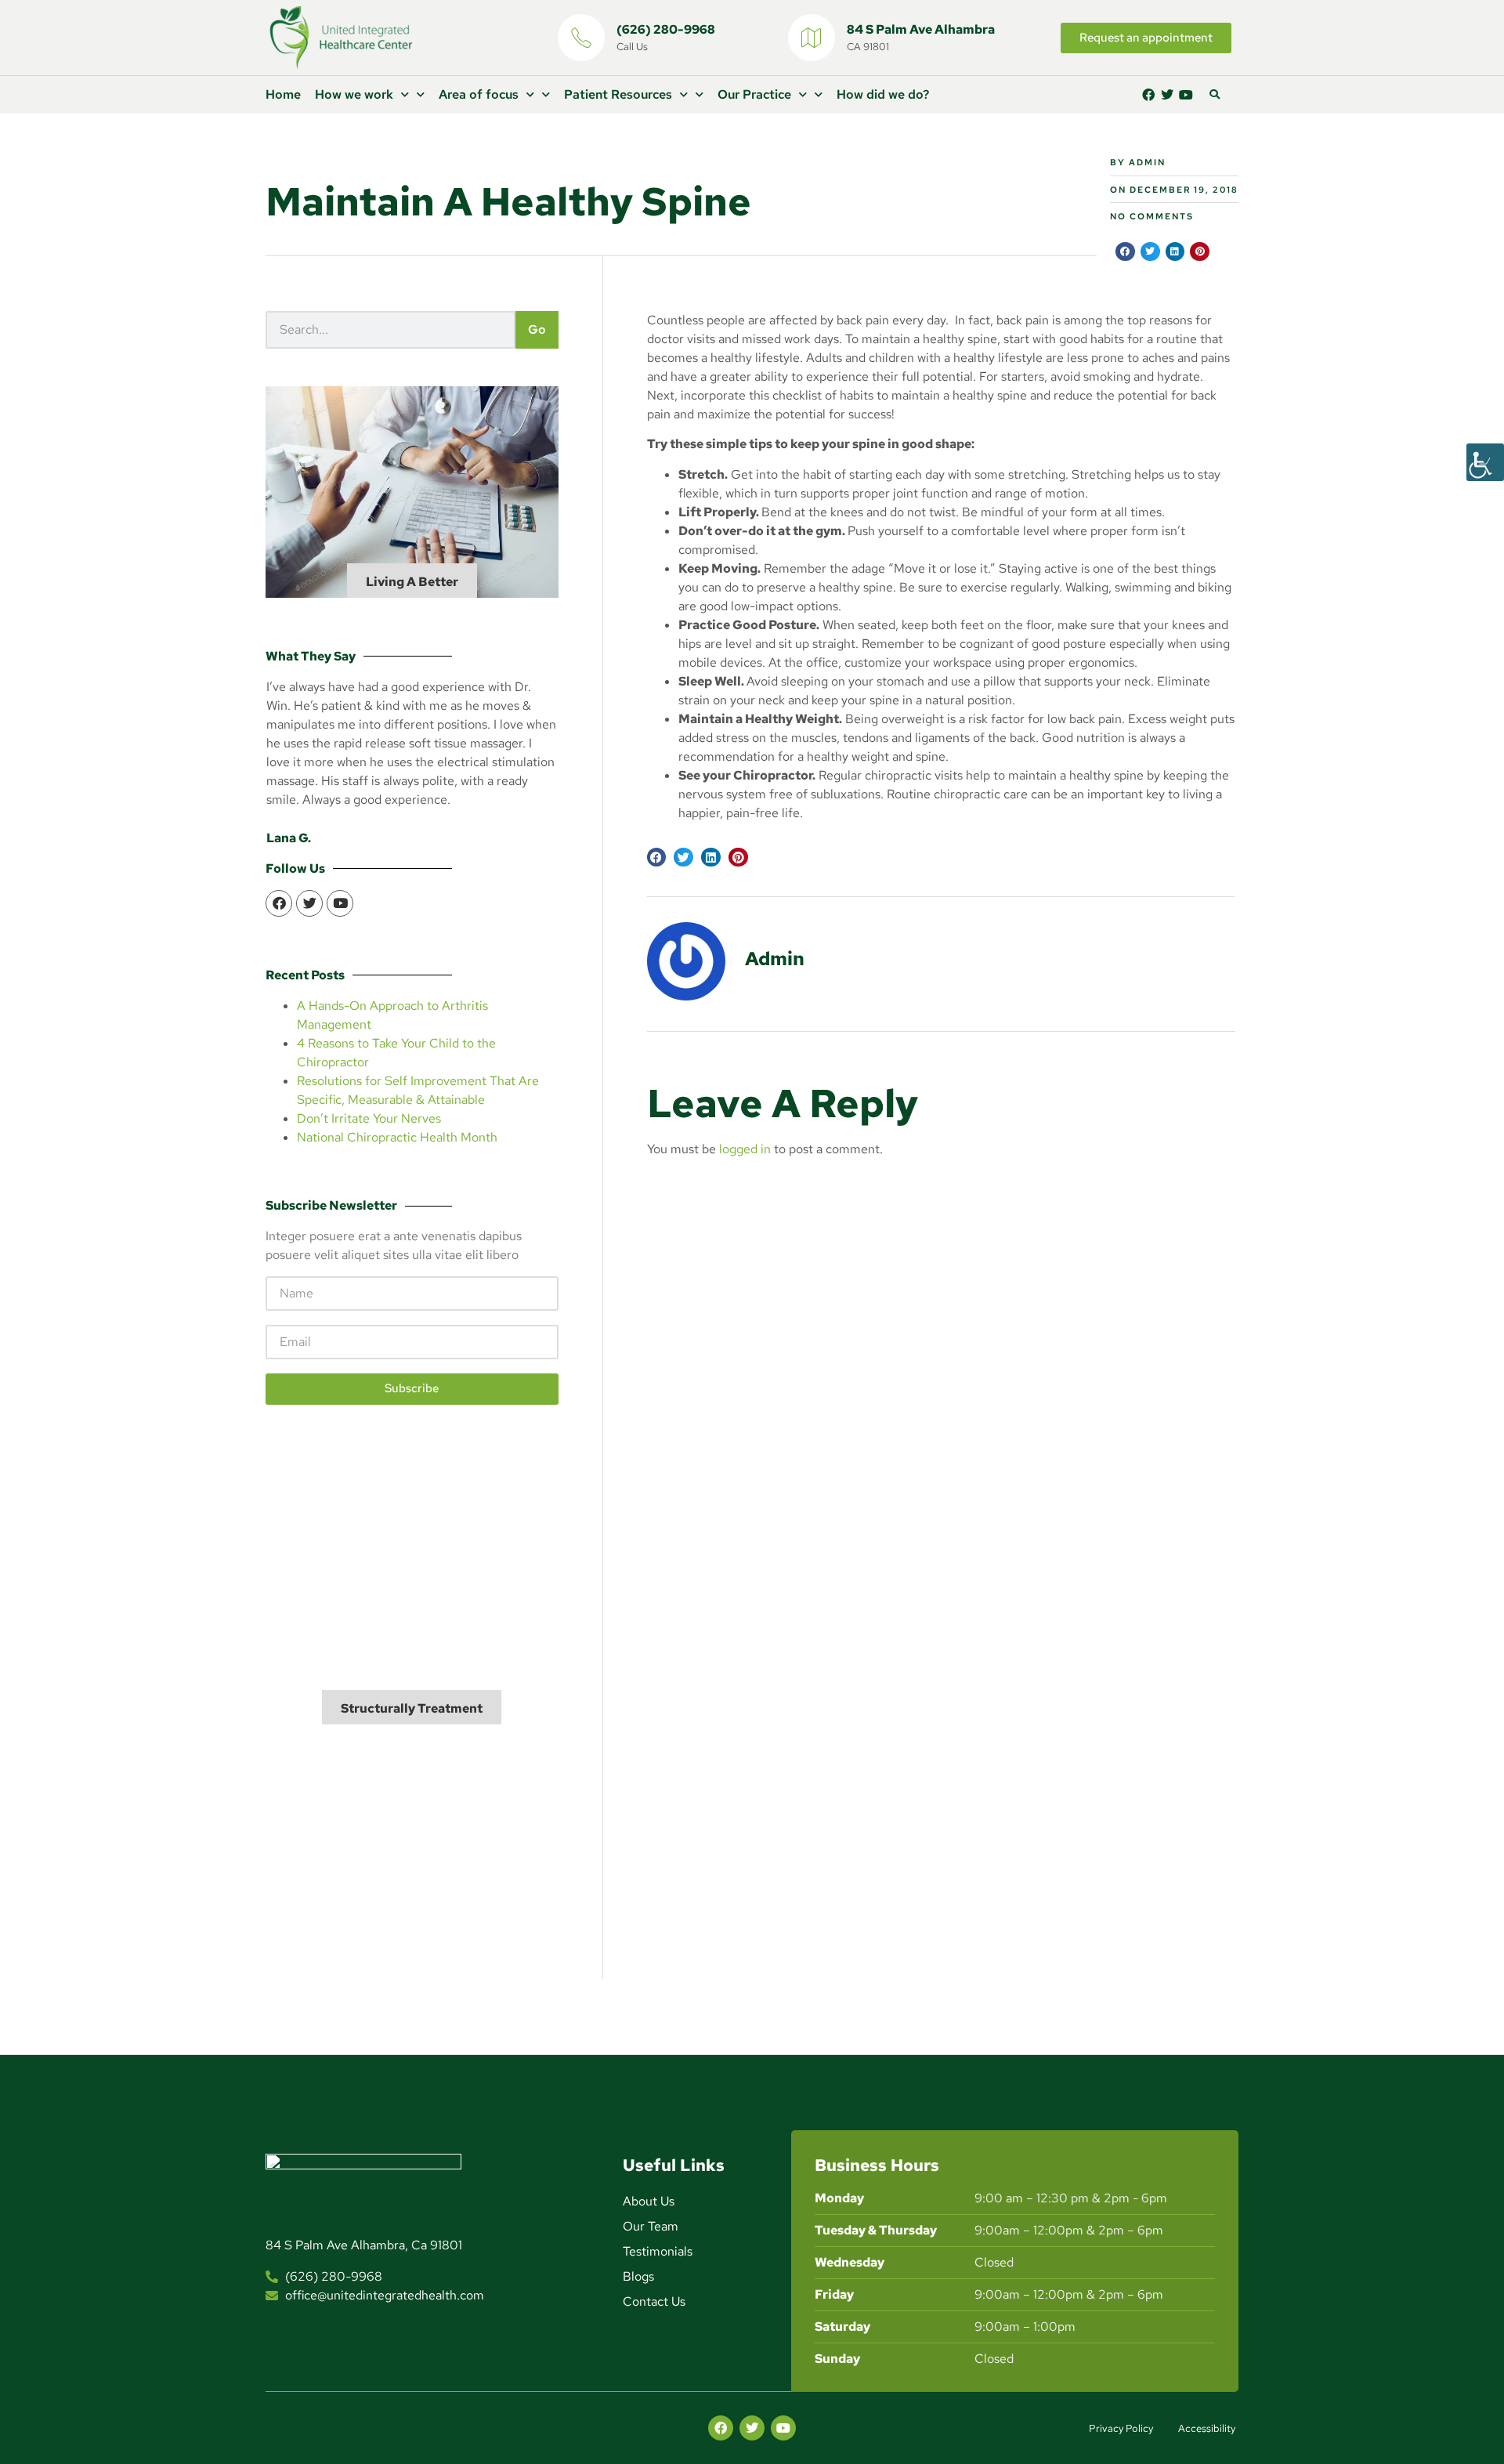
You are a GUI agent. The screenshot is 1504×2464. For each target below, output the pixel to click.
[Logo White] (363, 2198)
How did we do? (883, 94)
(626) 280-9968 (666, 29)
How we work (354, 94)
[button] (1214, 95)
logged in (745, 1149)
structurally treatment (412, 1708)
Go (537, 329)
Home (283, 94)
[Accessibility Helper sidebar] (1485, 462)
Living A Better (412, 582)
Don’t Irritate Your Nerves (369, 1118)
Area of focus (479, 94)
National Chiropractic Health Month (397, 1137)
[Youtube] (1186, 95)
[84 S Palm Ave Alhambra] (812, 38)
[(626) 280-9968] (581, 38)
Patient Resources (618, 94)
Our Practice (754, 94)
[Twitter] (1167, 95)
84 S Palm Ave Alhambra (921, 29)
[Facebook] (1148, 95)
